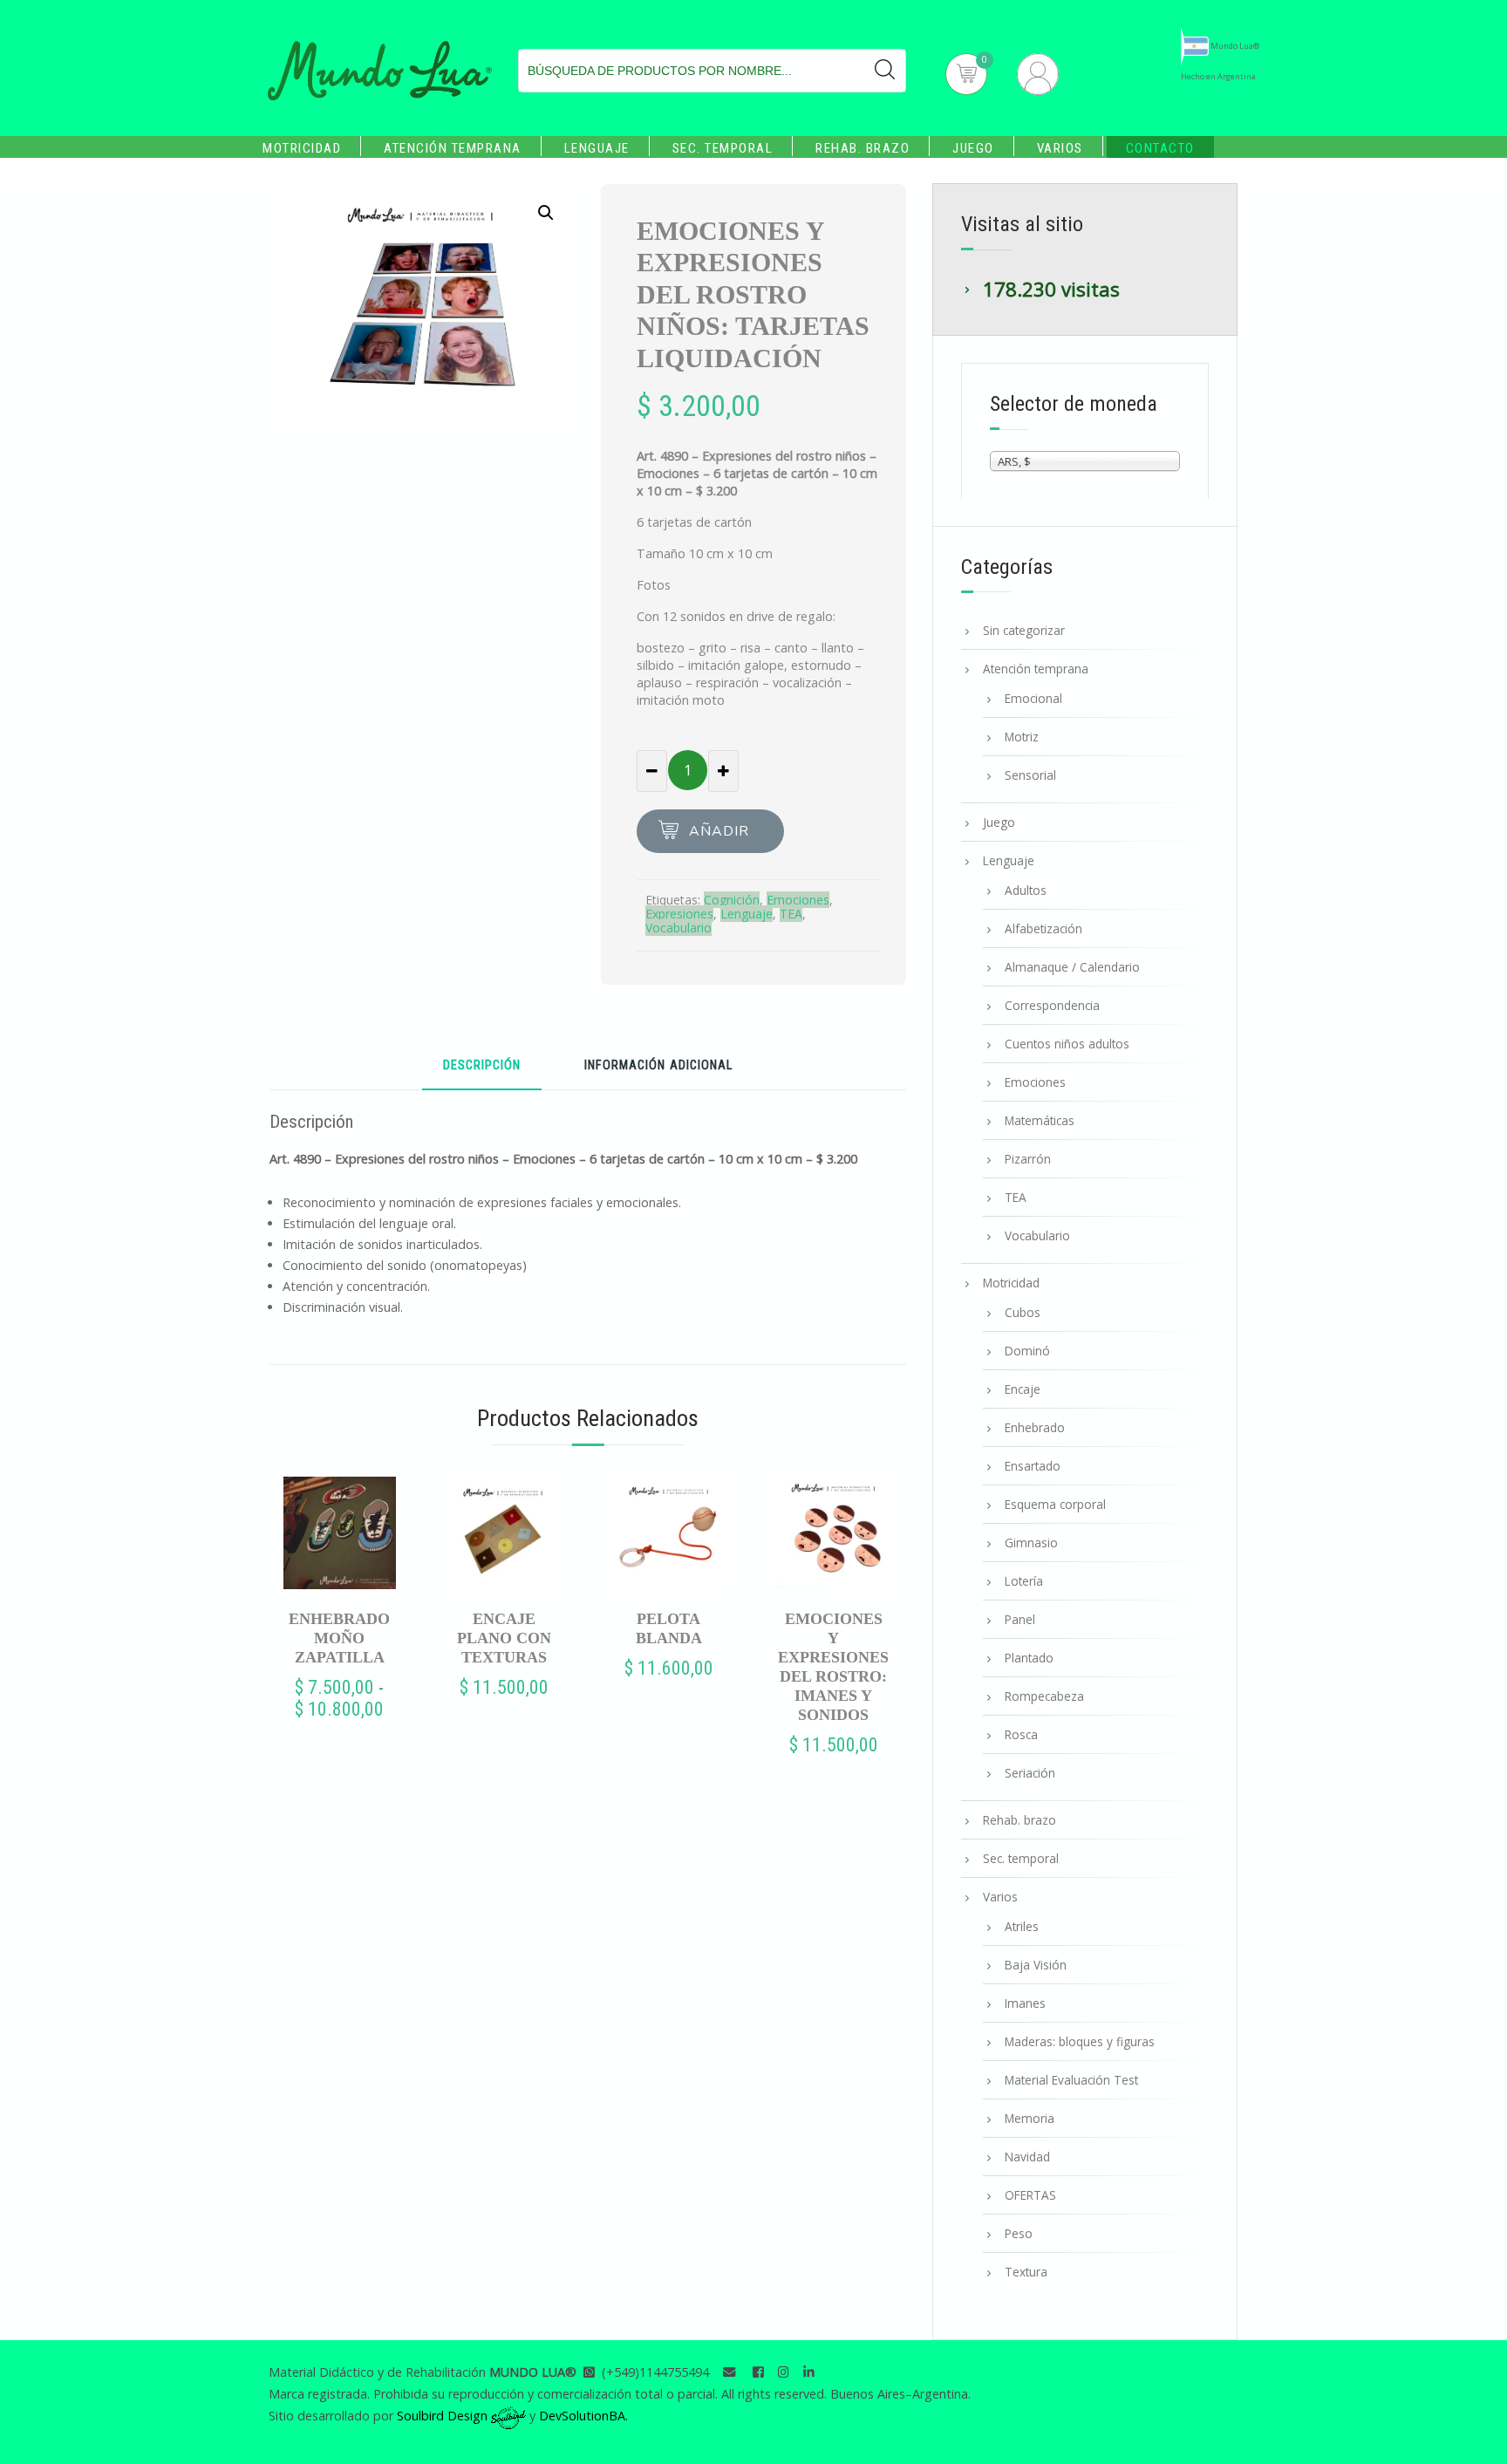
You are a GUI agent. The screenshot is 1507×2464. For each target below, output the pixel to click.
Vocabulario (678, 928)
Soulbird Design (444, 2416)
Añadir (719, 831)
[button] (546, 213)
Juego (973, 148)
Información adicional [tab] (658, 1066)
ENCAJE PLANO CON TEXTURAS (504, 1638)
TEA (791, 914)
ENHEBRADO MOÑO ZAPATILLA (339, 1638)
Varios (1060, 148)
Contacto (1160, 148)
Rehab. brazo (863, 148)
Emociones (798, 900)
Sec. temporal (723, 148)
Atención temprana (453, 148)
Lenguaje (597, 148)
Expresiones (679, 914)
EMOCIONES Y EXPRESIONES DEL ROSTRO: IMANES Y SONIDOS (833, 1667)
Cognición (732, 900)
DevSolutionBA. (583, 2416)
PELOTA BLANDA (669, 1628)
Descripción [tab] (482, 1066)
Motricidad (302, 148)
